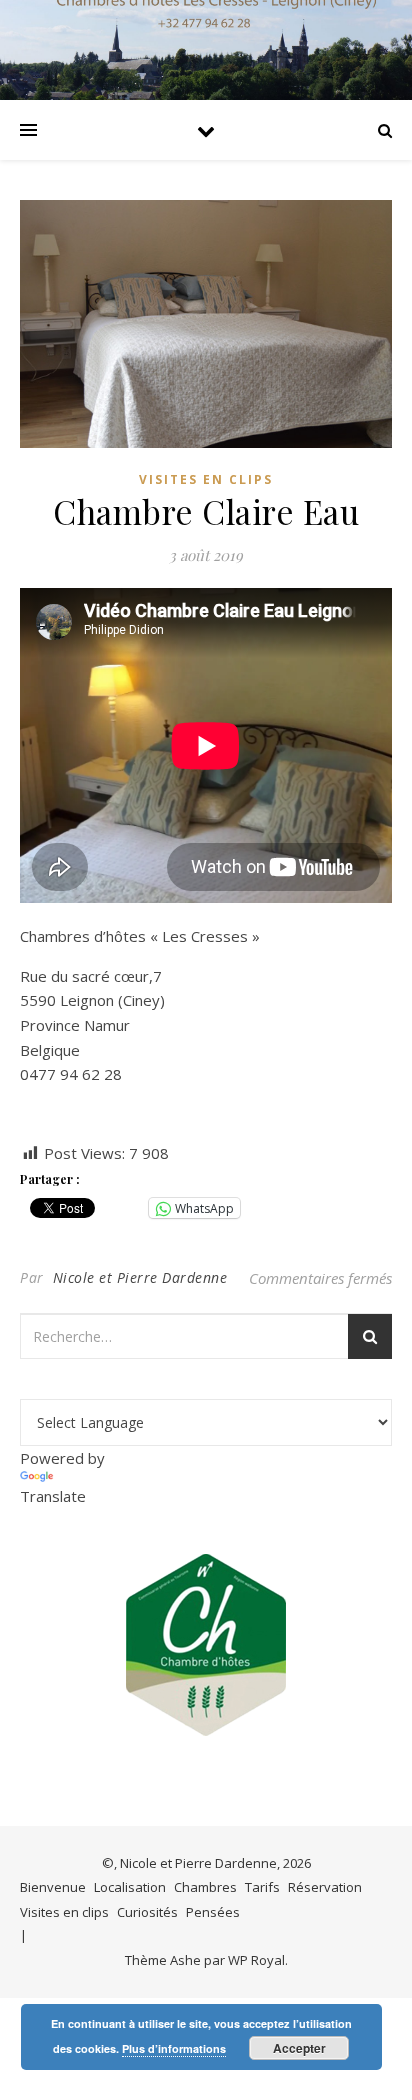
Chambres (205, 1887)
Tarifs (262, 1887)
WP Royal (256, 1960)
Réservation (325, 1887)
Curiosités (147, 1912)
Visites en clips (206, 479)
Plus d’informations (174, 2048)
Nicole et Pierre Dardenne (140, 1277)
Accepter (299, 2048)
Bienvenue (53, 1887)
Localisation (130, 1887)
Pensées (213, 1912)
